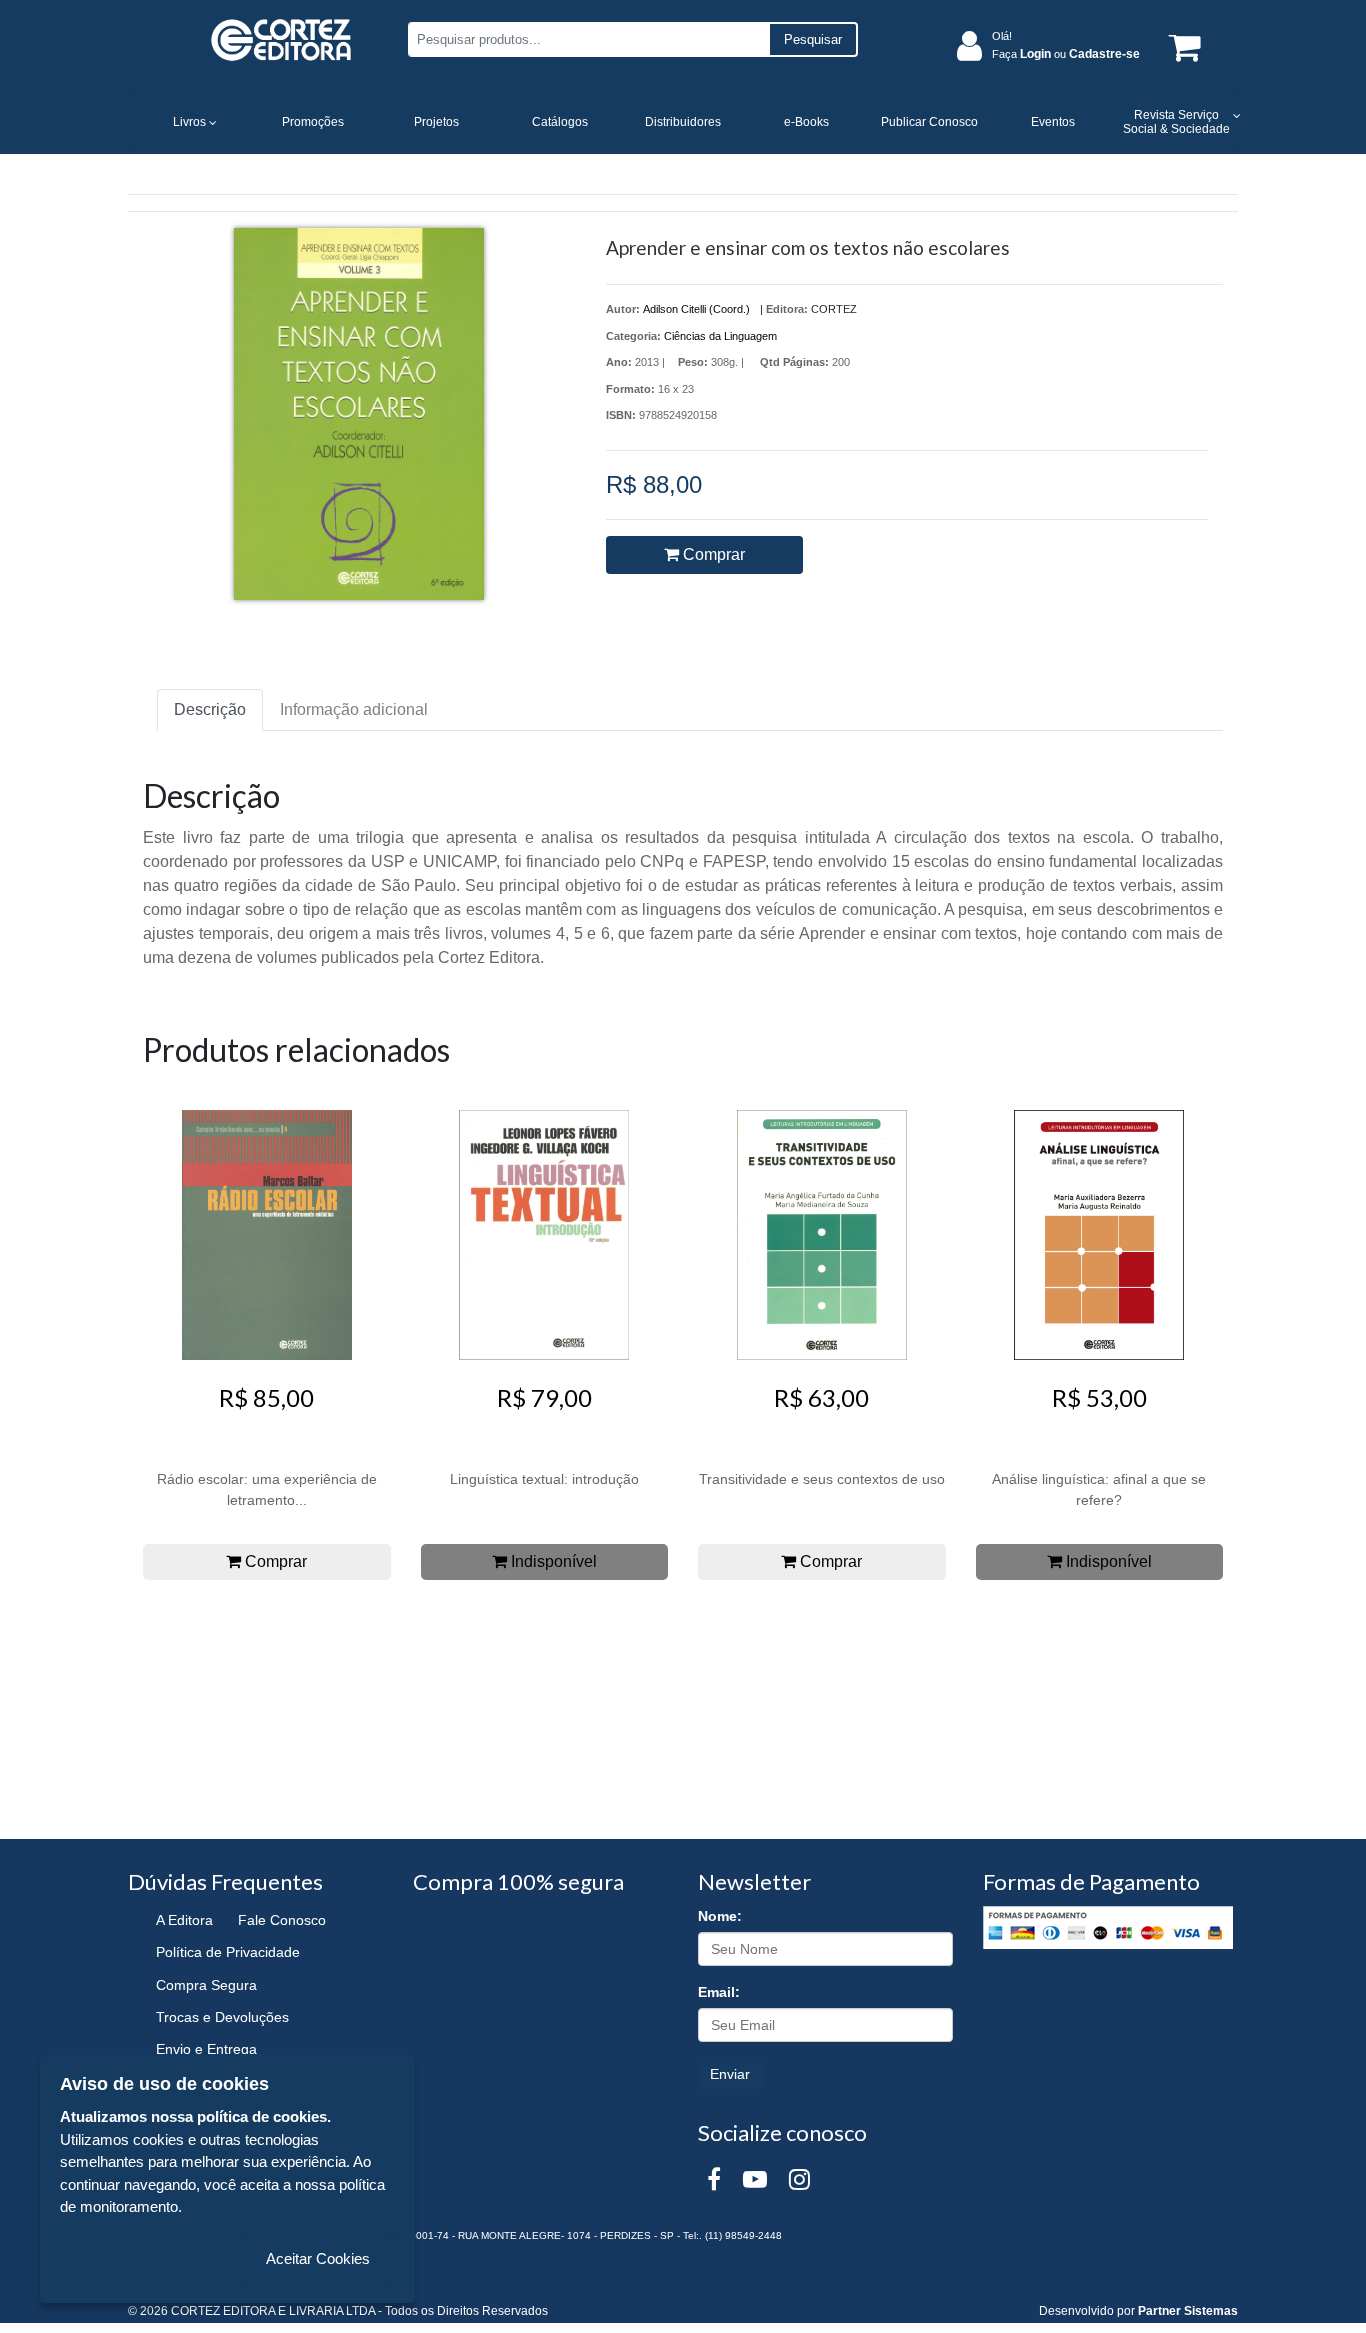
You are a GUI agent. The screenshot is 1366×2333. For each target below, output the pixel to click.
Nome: (720, 1916)
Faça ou (1066, 54)
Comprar (712, 554)
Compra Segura (206, 1985)
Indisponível (552, 1561)
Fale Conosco (282, 1920)
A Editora (184, 1920)
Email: (719, 1992)
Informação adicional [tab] (354, 709)
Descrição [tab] (210, 709)
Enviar (730, 2074)
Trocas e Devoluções (222, 2017)
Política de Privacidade (228, 1952)
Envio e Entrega (206, 2049)
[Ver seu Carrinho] (1181, 46)
